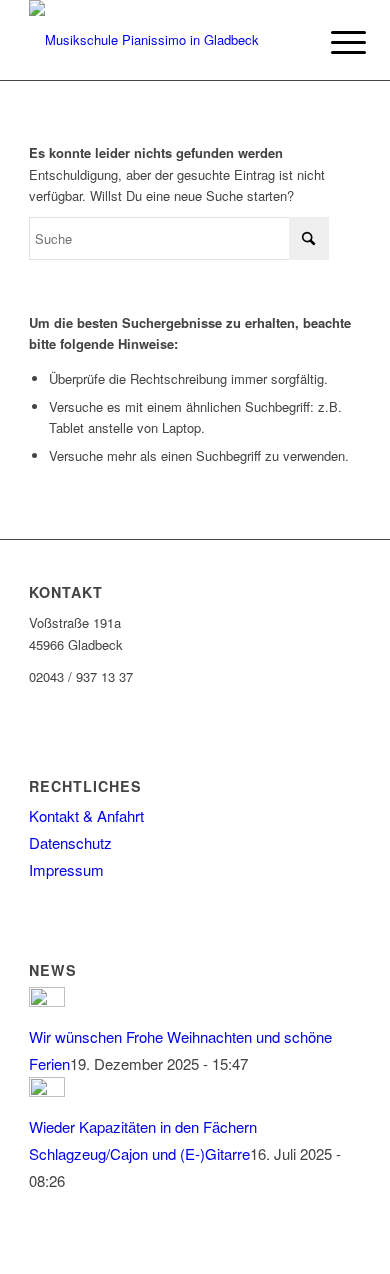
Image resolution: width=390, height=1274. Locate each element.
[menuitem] (333, 42)
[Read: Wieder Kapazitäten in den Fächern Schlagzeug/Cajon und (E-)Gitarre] (47, 1090)
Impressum (66, 869)
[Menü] (333, 42)
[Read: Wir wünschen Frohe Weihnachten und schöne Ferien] (47, 1000)
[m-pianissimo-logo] (161, 40)
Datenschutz (70, 842)
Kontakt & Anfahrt (86, 815)
